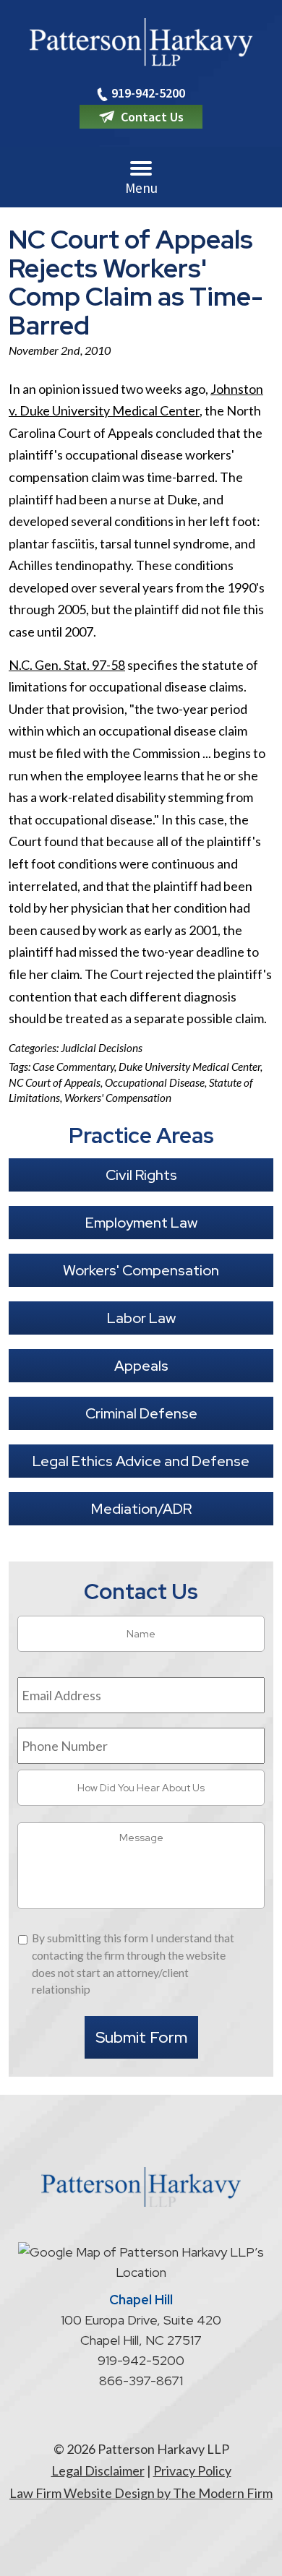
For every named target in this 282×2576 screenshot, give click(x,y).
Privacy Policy (192, 2471)
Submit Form (141, 2037)
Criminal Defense (141, 1413)
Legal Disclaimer (98, 2471)
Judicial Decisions (102, 1048)
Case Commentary (73, 1067)
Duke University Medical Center (189, 1067)
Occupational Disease (155, 1082)
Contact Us (152, 117)
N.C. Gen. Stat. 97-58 (67, 665)
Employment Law (141, 1223)
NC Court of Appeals (55, 1082)
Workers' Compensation (118, 1098)
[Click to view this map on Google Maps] (141, 2272)
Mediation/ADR (141, 1509)
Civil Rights (141, 1175)
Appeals (141, 1366)
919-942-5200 (148, 93)
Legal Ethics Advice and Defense (141, 1461)
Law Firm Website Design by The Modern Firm (141, 2493)
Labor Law (141, 1318)
